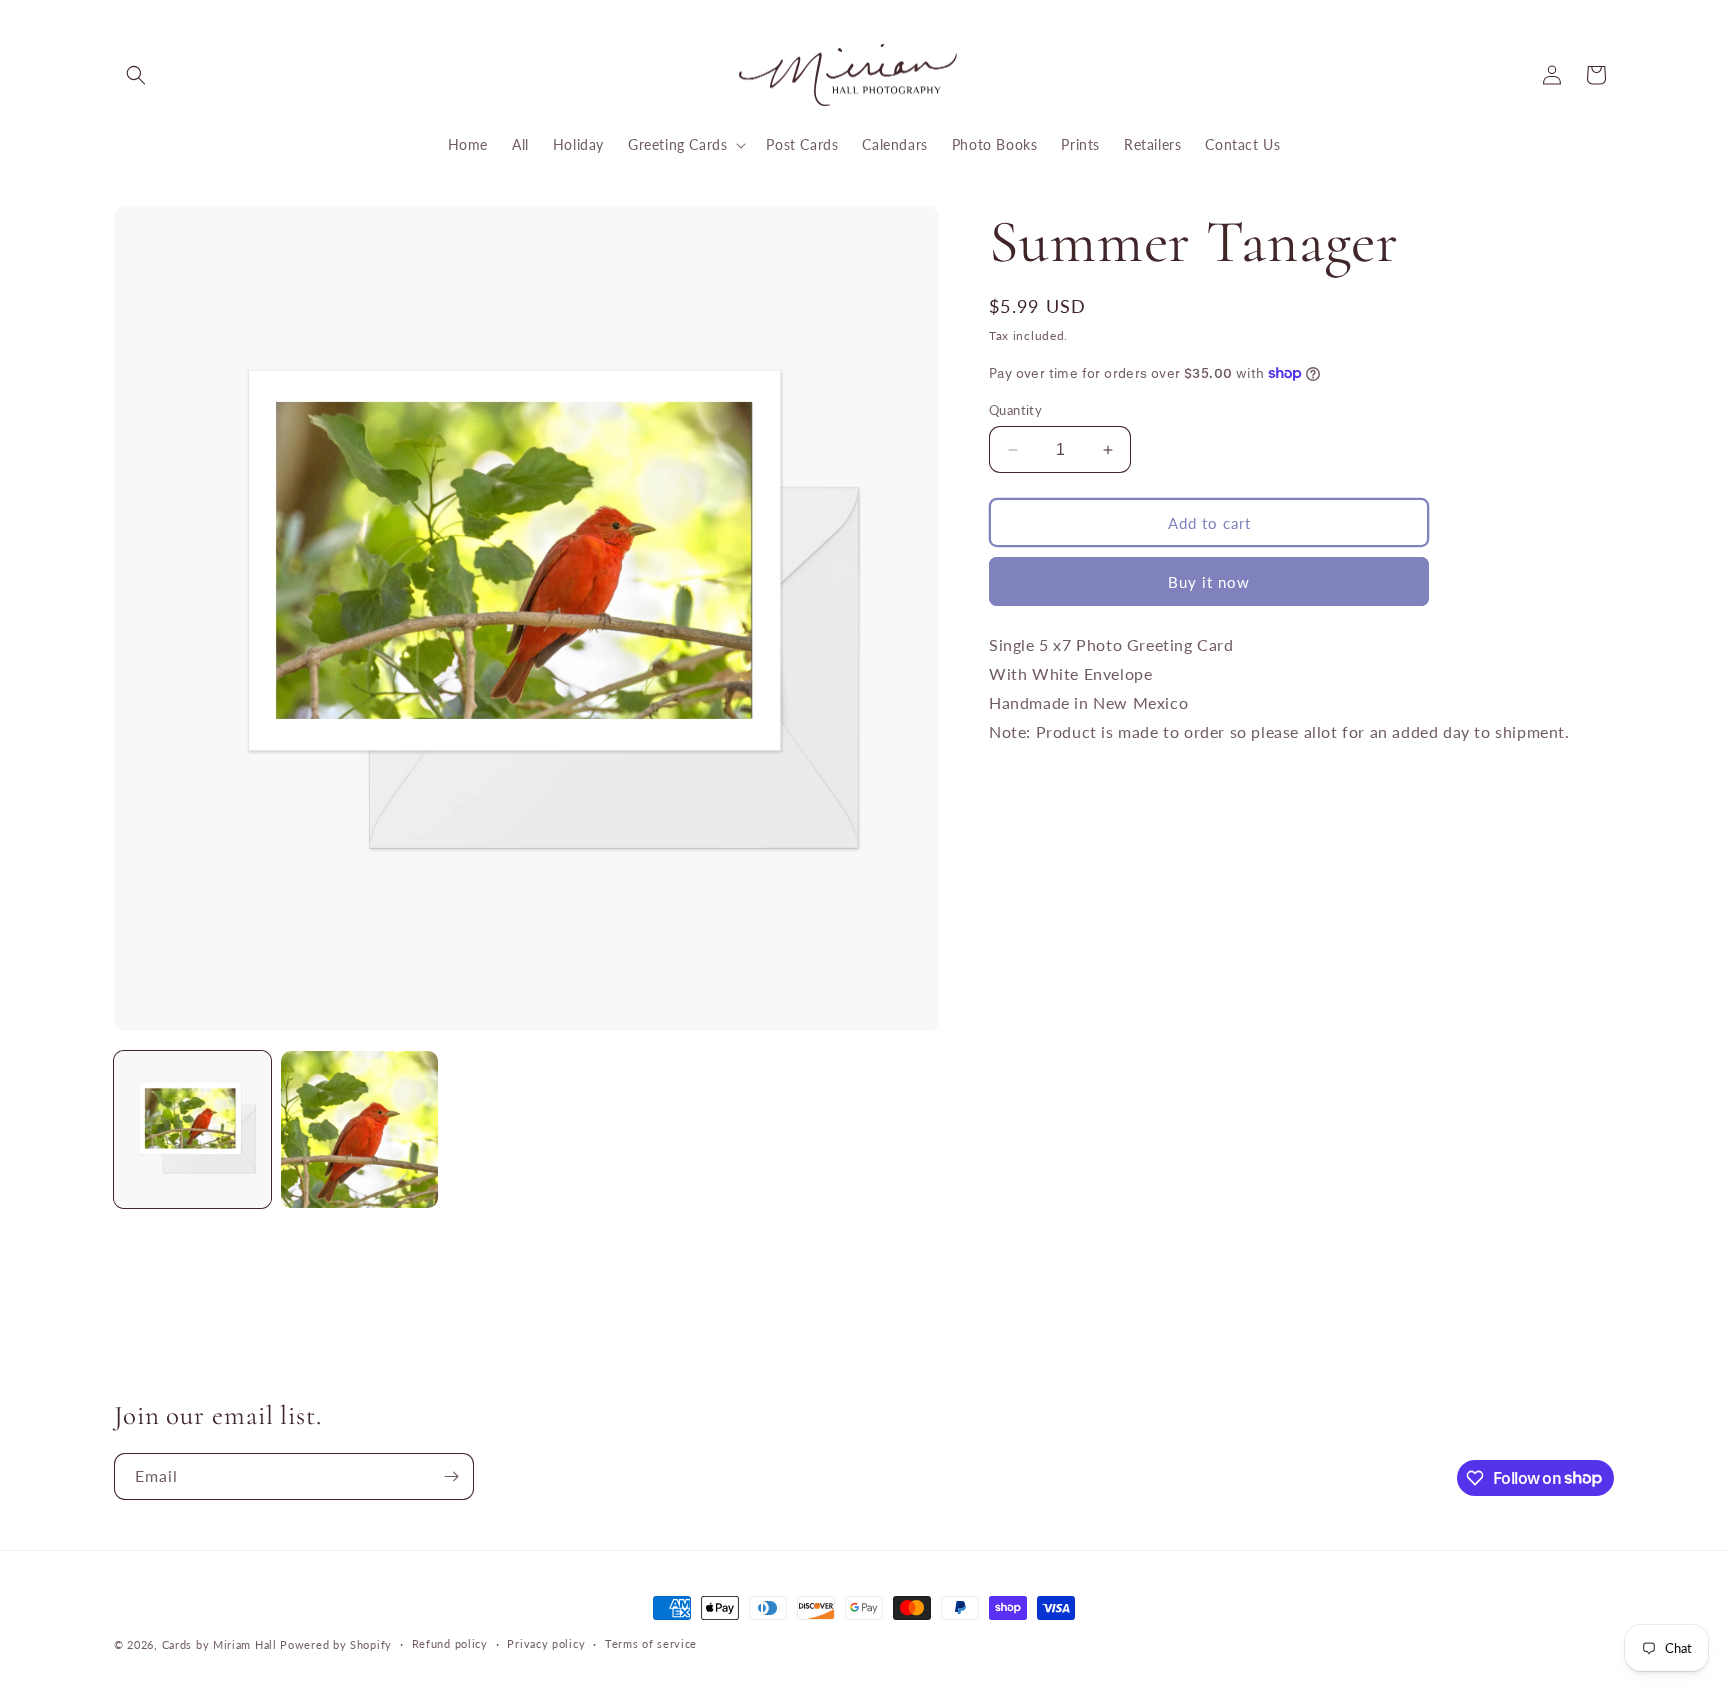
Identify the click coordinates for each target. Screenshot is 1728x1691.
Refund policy (450, 1643)
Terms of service (651, 1643)
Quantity (1015, 410)
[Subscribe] (451, 1476)
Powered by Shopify (336, 1644)
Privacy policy (546, 1643)
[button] (136, 75)
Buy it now (1209, 582)
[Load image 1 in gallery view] (192, 1129)
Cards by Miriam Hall (219, 1644)
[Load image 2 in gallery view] (359, 1129)
